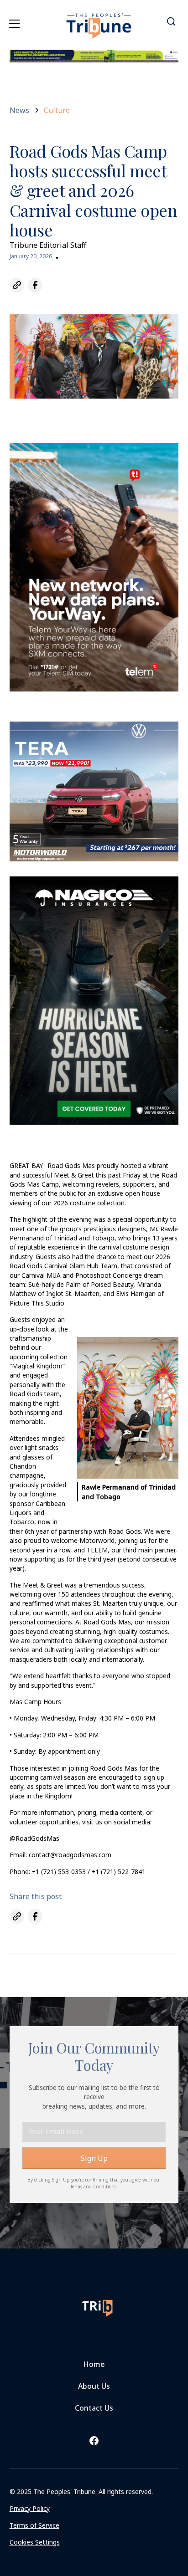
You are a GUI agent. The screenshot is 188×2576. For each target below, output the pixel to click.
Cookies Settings (35, 2542)
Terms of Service (34, 2525)
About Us (94, 2386)
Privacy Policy (30, 2508)
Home (94, 2364)
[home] (99, 20)
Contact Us (94, 2408)
